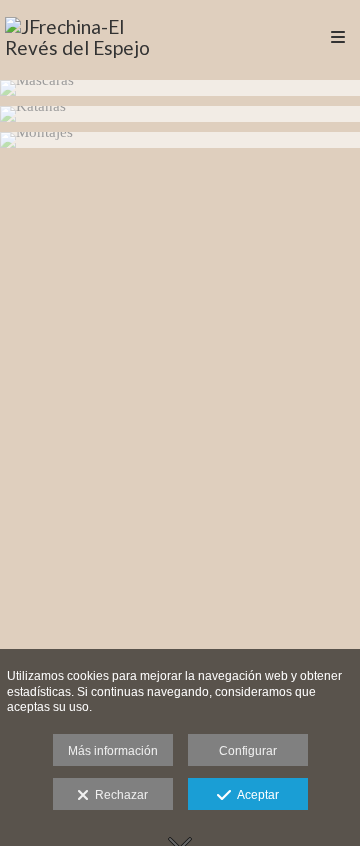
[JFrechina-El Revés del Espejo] (92, 37)
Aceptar (255, 795)
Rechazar (118, 795)
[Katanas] (180, 114)
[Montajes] (180, 140)
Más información (113, 751)
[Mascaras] (180, 88)
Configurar (248, 751)
